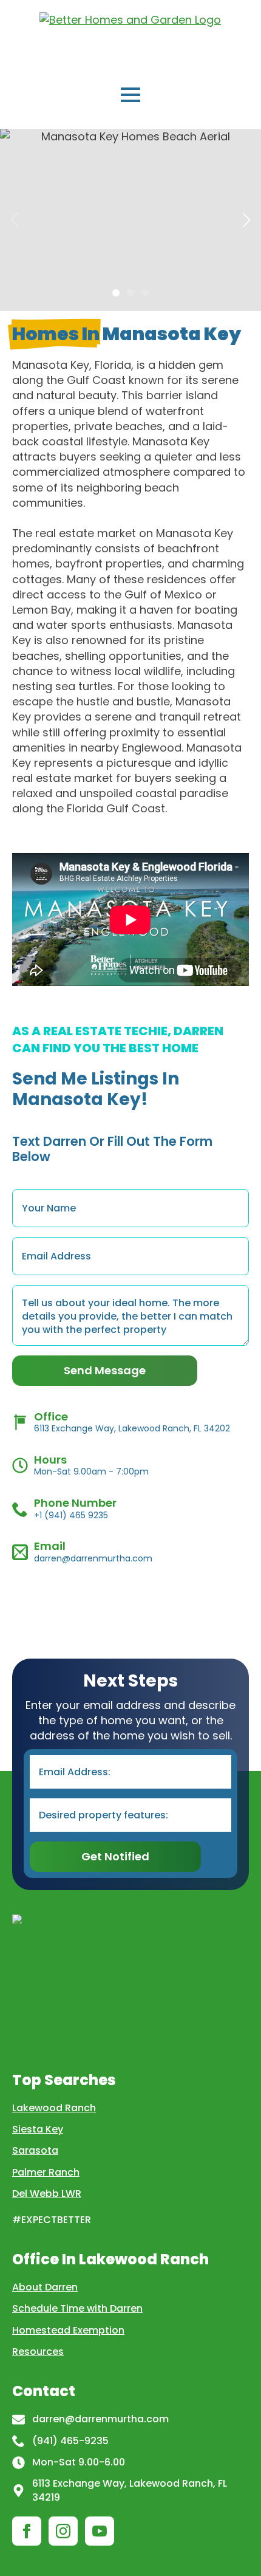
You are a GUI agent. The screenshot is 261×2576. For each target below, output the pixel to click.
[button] (246, 220)
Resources (38, 2352)
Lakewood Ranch (54, 2108)
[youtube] (100, 2531)
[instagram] (63, 2531)
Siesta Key (38, 2129)
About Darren (45, 2287)
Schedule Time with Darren (77, 2308)
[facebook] (27, 2531)
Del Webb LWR (47, 2194)
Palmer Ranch (46, 2172)
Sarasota (35, 2150)
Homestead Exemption (68, 2330)
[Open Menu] (130, 95)
